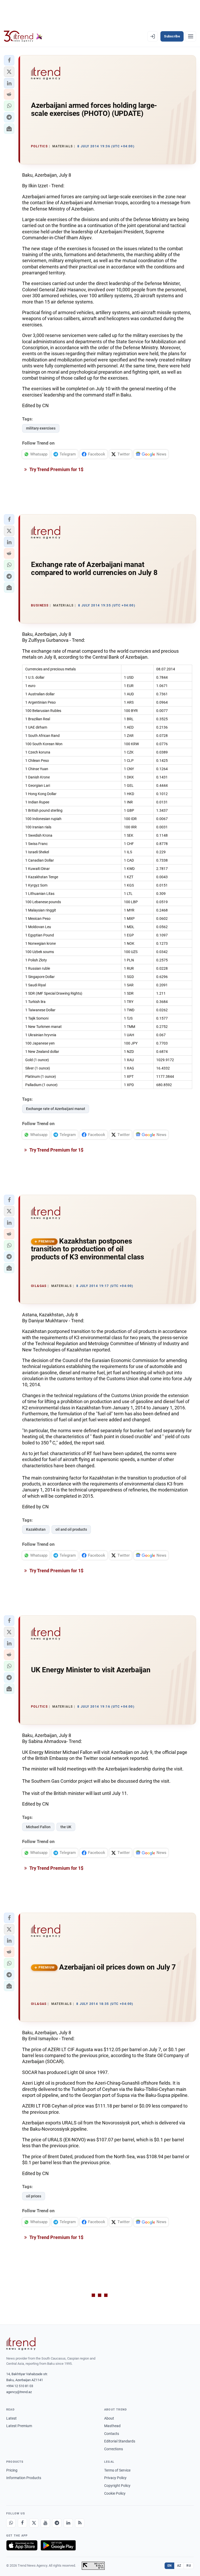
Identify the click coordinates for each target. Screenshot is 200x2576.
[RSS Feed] (80, 2523)
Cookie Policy (115, 2493)
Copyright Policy (117, 2486)
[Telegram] (57, 2523)
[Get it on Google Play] (58, 2545)
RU (189, 2566)
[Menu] (191, 36)
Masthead (112, 2426)
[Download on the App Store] (22, 2545)
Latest (11, 2418)
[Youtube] (45, 2523)
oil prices (34, 2196)
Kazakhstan (36, 1529)
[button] (9, 60)
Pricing (12, 2470)
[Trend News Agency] (21, 2344)
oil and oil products (71, 1529)
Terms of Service (117, 2470)
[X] (34, 2523)
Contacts (112, 2434)
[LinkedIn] (68, 2523)
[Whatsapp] (11, 2523)
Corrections (114, 2449)
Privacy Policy (115, 2478)
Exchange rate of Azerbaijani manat (56, 1109)
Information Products (24, 2478)
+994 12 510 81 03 (20, 2386)
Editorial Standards (120, 2441)
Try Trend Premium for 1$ (56, 469)
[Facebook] (22, 2523)
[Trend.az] (23, 36)
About (109, 2418)
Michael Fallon (38, 1827)
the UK (66, 1827)
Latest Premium (19, 2426)
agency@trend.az (19, 2392)
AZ (179, 2566)
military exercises (41, 428)
